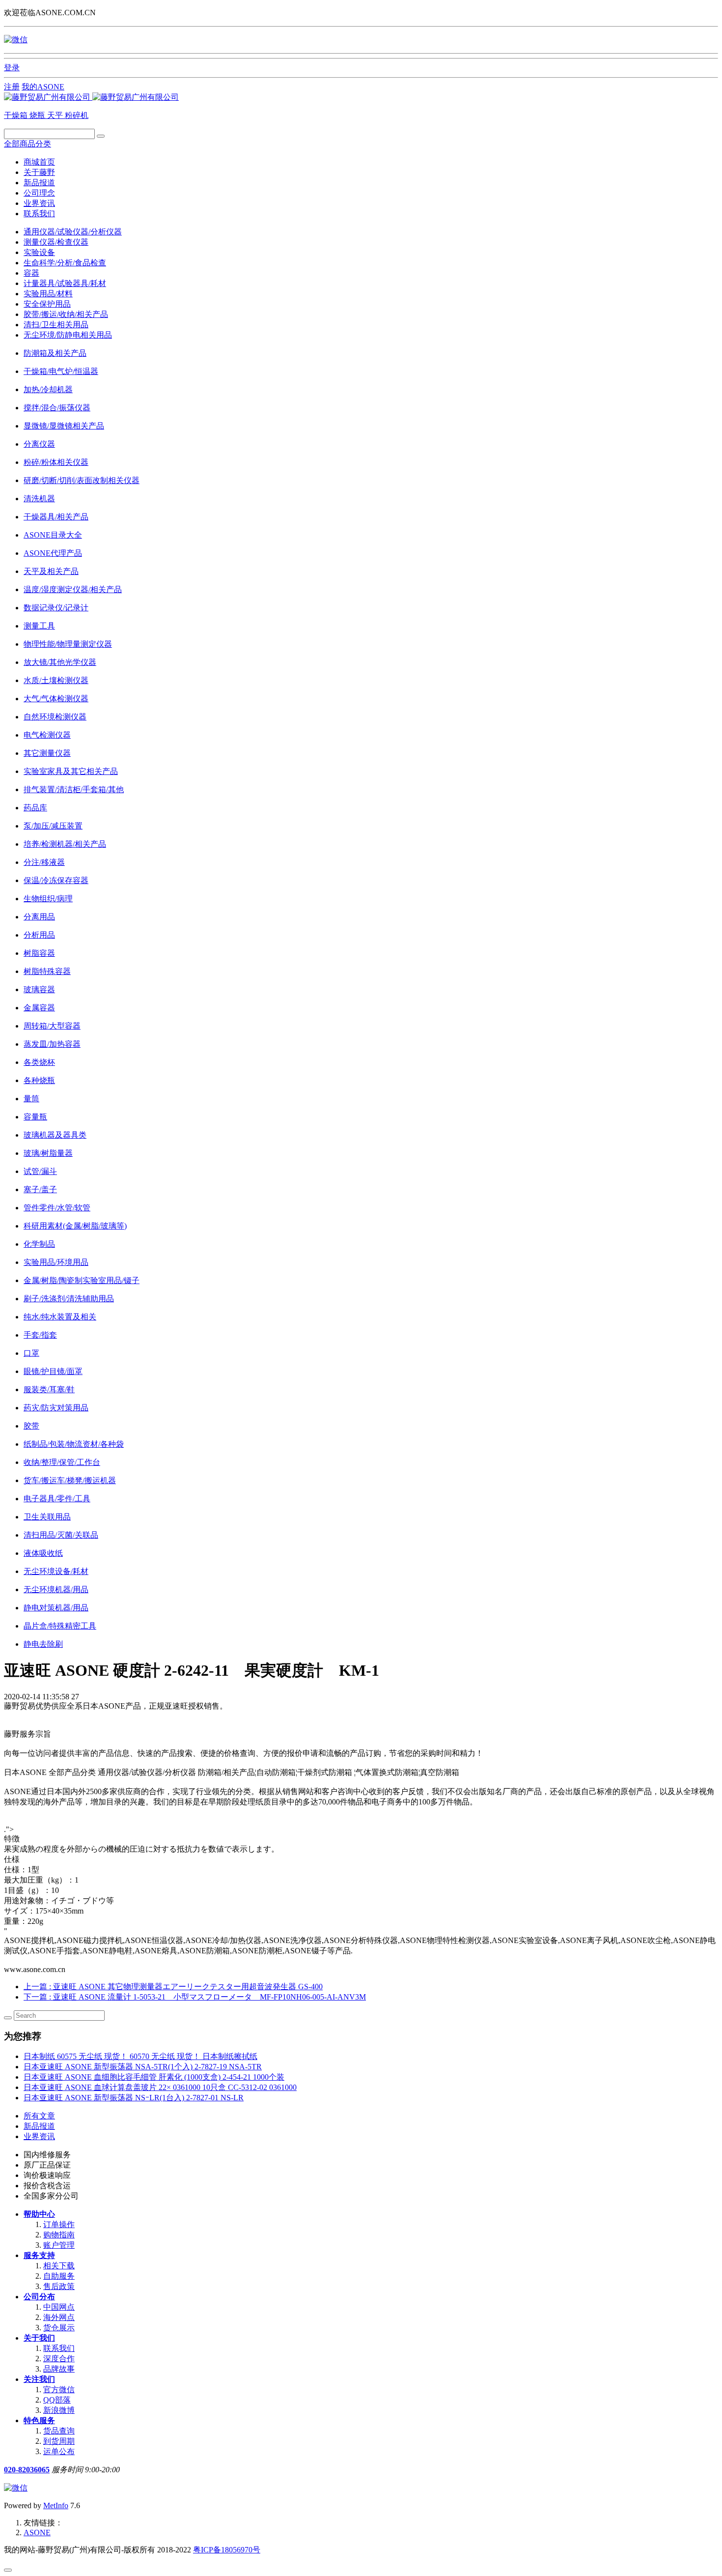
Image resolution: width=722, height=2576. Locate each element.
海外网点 (59, 2317)
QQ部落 (57, 2400)
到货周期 (59, 2441)
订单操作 (59, 2224)
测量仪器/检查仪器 (56, 242)
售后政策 (59, 2286)
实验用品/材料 (48, 294)
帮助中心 (39, 2214)
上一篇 (173, 1987)
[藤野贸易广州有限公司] (91, 97)
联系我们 (39, 214)
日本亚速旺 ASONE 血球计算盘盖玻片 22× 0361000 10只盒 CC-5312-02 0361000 (160, 2087)
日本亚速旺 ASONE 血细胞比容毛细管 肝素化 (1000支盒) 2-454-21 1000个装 (154, 2077)
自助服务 (59, 2276)
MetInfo (56, 2505)
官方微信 (59, 2390)
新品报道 (39, 183)
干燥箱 (17, 115)
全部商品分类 (28, 144)
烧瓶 (38, 115)
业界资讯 (39, 203)
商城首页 (39, 162)
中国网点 (59, 2307)
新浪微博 (59, 2410)
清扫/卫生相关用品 (56, 325)
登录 (12, 68)
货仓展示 (59, 2328)
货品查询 (59, 2431)
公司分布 (39, 2297)
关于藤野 (39, 172)
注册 (12, 87)
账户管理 (59, 2245)
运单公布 (59, 2451)
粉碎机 (77, 115)
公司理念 (39, 193)
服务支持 (39, 2255)
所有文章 (39, 2116)
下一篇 (195, 1997)
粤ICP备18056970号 (227, 2550)
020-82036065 (27, 2470)
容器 (31, 273)
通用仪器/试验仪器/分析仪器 (73, 232)
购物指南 (59, 2235)
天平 (56, 115)
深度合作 (59, 2359)
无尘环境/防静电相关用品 (68, 335)
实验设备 (39, 252)
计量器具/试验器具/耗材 (65, 283)
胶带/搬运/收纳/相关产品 (66, 314)
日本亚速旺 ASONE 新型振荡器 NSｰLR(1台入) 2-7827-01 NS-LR (134, 2098)
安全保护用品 (47, 304)
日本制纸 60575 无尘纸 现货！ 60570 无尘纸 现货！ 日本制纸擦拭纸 (140, 2056)
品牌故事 (59, 2369)
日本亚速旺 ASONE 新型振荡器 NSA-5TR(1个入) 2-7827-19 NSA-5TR (143, 2067)
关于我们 (39, 2338)
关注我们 (39, 2379)
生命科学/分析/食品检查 (65, 263)
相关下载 (59, 2266)
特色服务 (39, 2420)
